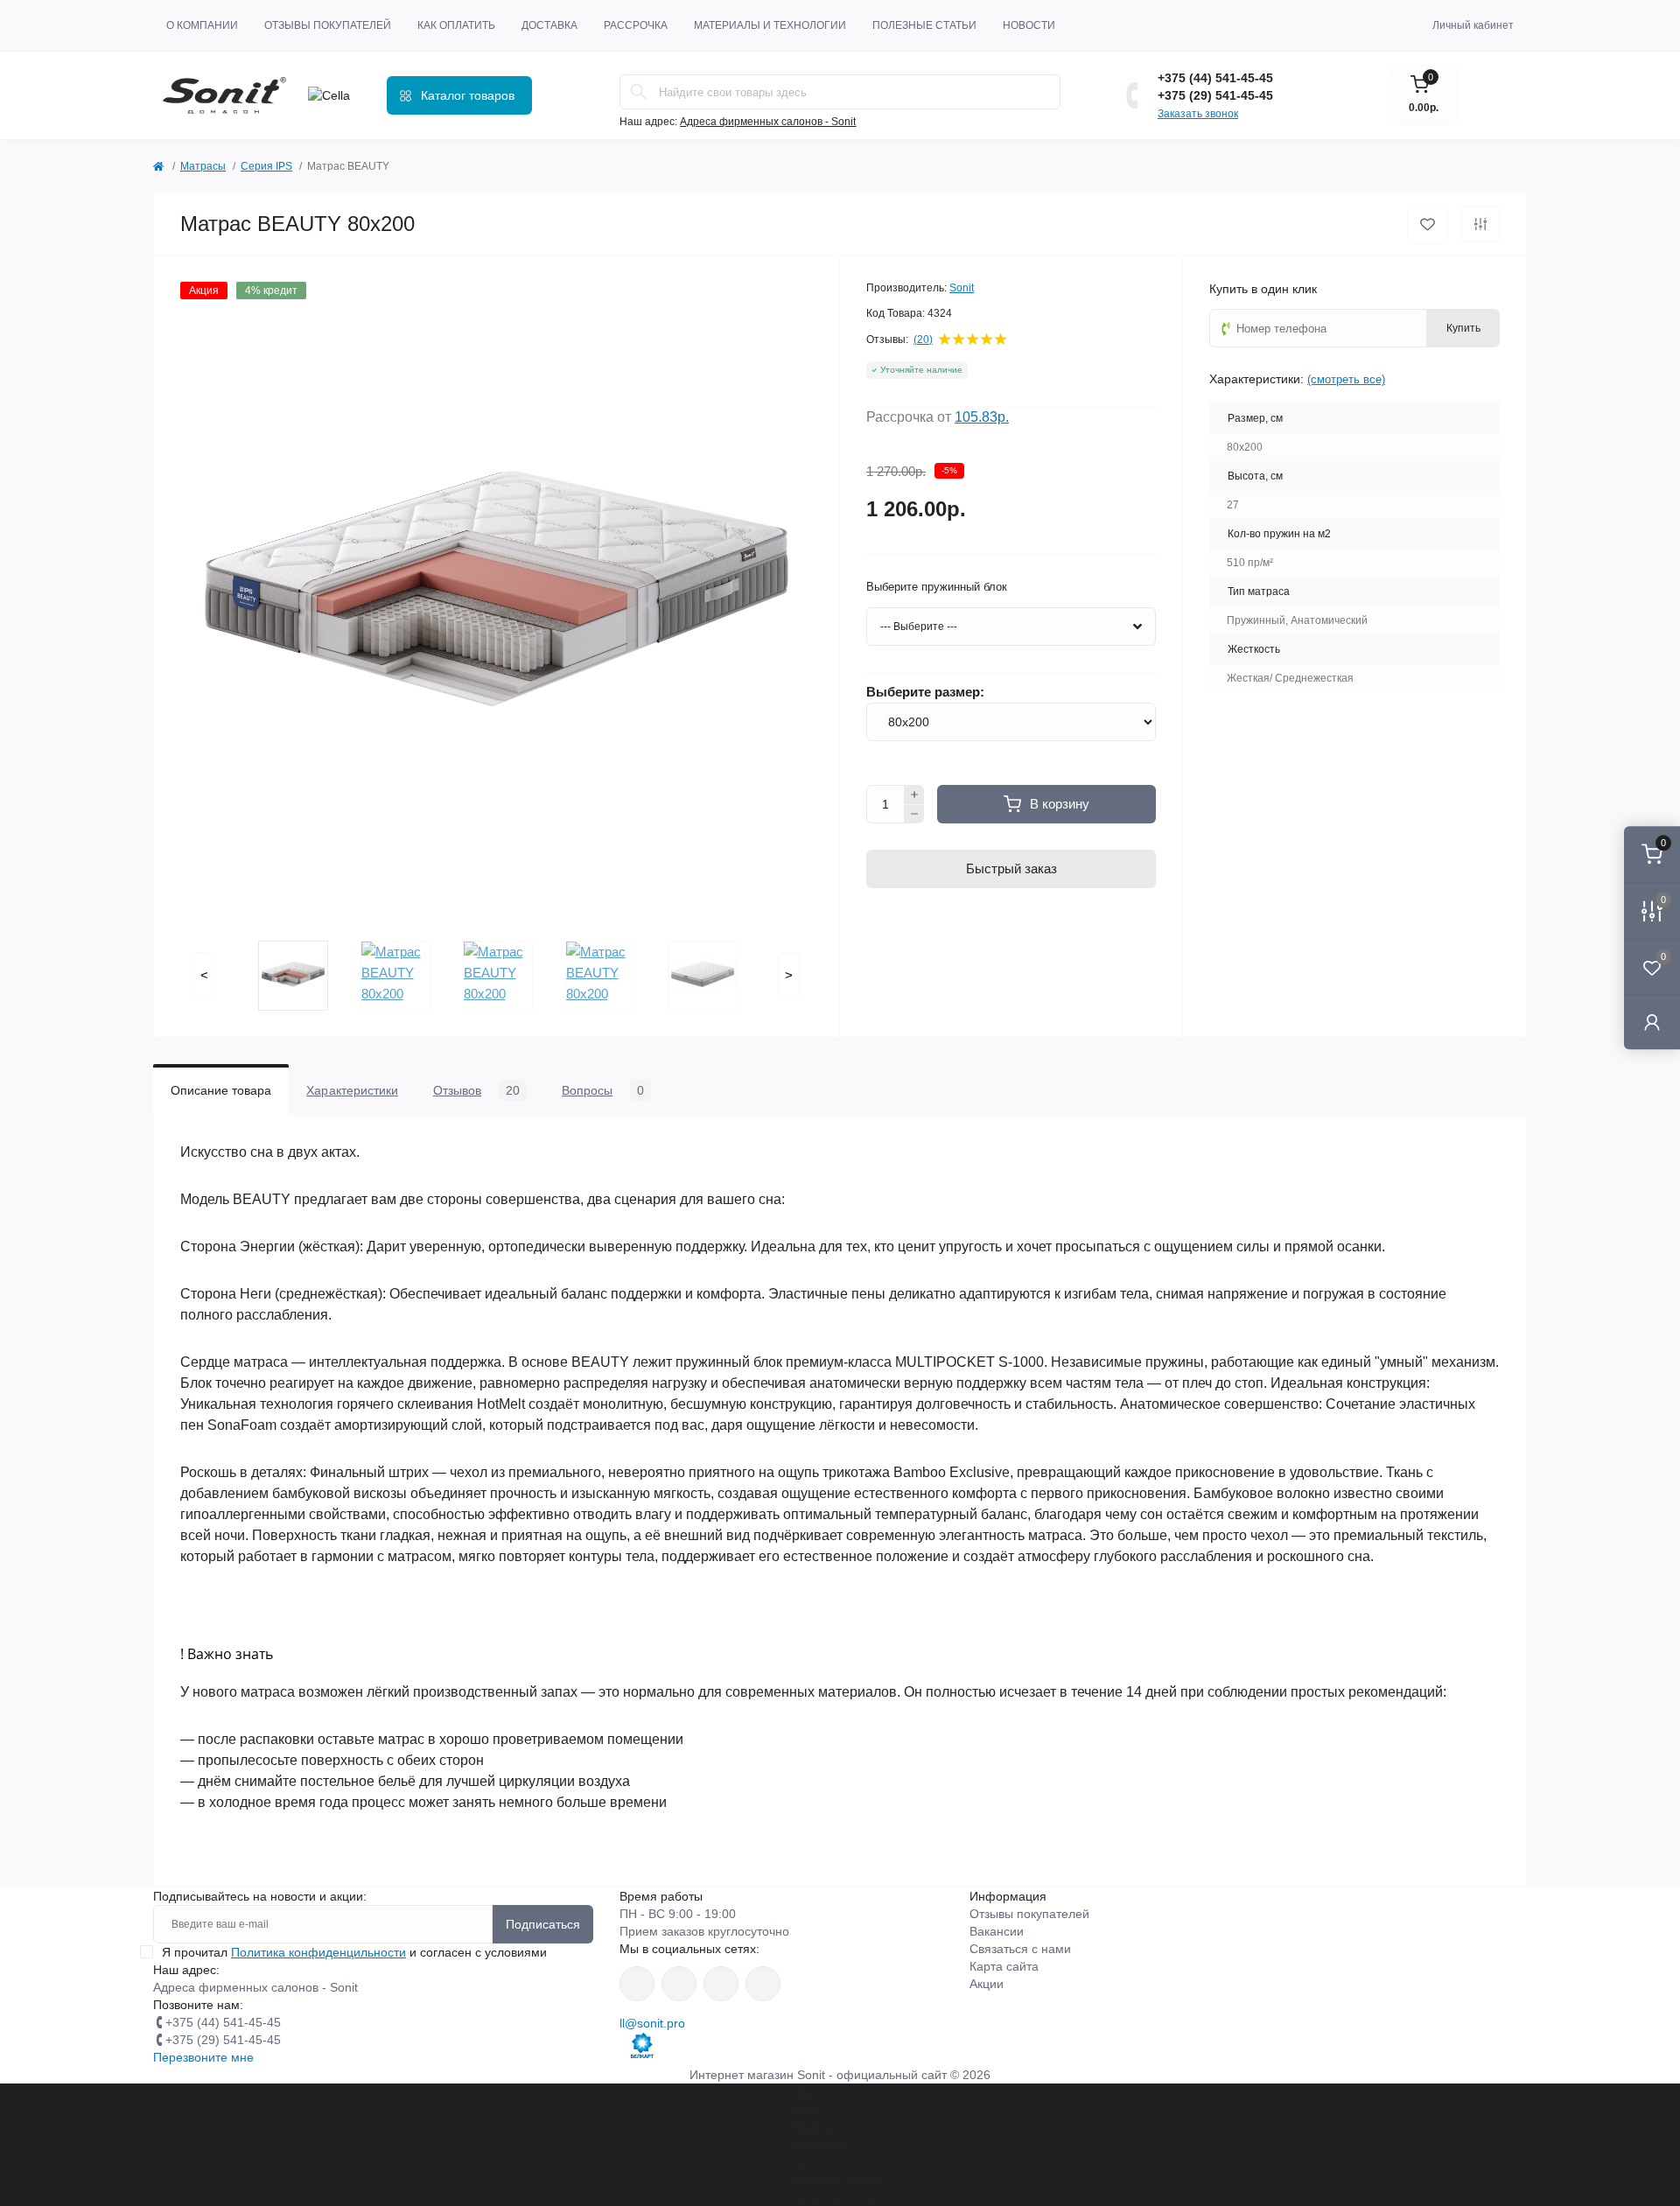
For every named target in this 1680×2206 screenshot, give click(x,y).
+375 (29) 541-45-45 (1215, 95)
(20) (923, 340)
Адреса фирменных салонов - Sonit (768, 122)
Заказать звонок (1198, 114)
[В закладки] (1428, 224)
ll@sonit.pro (652, 2023)
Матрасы (203, 166)
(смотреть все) (1346, 379)
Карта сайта (1004, 1966)
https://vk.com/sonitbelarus (721, 1984)
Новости (1029, 25)
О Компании (202, 25)
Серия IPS (266, 166)
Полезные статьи (924, 25)
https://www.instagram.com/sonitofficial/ (679, 1984)
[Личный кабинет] (1652, 1022)
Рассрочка (636, 25)
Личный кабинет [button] (1473, 25)
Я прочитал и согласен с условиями (354, 1952)
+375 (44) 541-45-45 (1215, 78)
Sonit (962, 288)
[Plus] (914, 795)
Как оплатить (456, 25)
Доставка (549, 25)
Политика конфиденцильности (318, 1952)
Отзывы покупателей (328, 25)
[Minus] (914, 815)
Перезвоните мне (203, 2057)
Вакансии (997, 1931)
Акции (987, 1984)
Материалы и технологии (770, 25)
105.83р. (982, 417)
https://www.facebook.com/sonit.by (637, 1984)
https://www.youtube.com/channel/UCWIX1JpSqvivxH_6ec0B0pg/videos (763, 1984)
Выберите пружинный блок (937, 587)
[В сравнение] (1480, 224)
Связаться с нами (1020, 1949)
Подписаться (543, 1924)
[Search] (639, 92)
